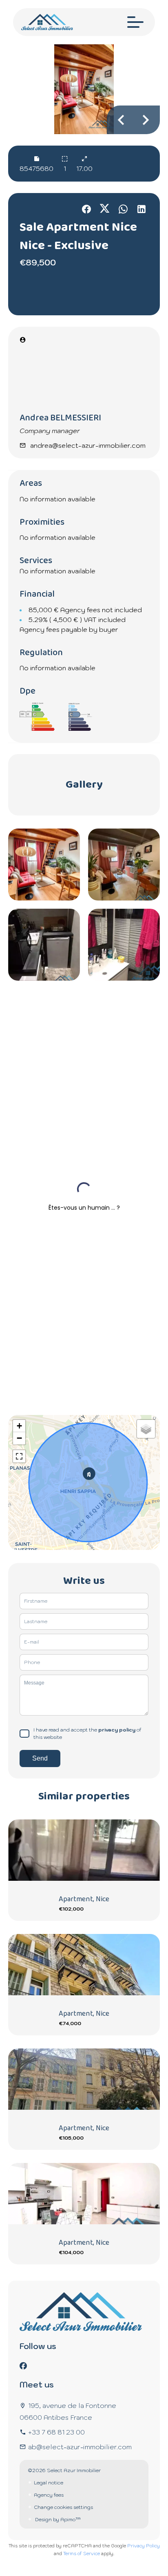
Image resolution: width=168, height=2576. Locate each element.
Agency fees (49, 2495)
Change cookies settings (63, 2507)
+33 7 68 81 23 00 (56, 2432)
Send (40, 1758)
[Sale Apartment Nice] (84, 89)
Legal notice (49, 2483)
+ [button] (19, 1426)
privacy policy (117, 1730)
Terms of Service (82, 2554)
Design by (57, 2519)
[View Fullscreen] (19, 1456)
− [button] (19, 1438)
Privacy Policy (144, 2546)
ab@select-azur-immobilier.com (80, 2447)
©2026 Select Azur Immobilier (64, 2470)
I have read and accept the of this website (87, 1733)
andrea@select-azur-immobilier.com (88, 445)
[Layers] (146, 1429)
